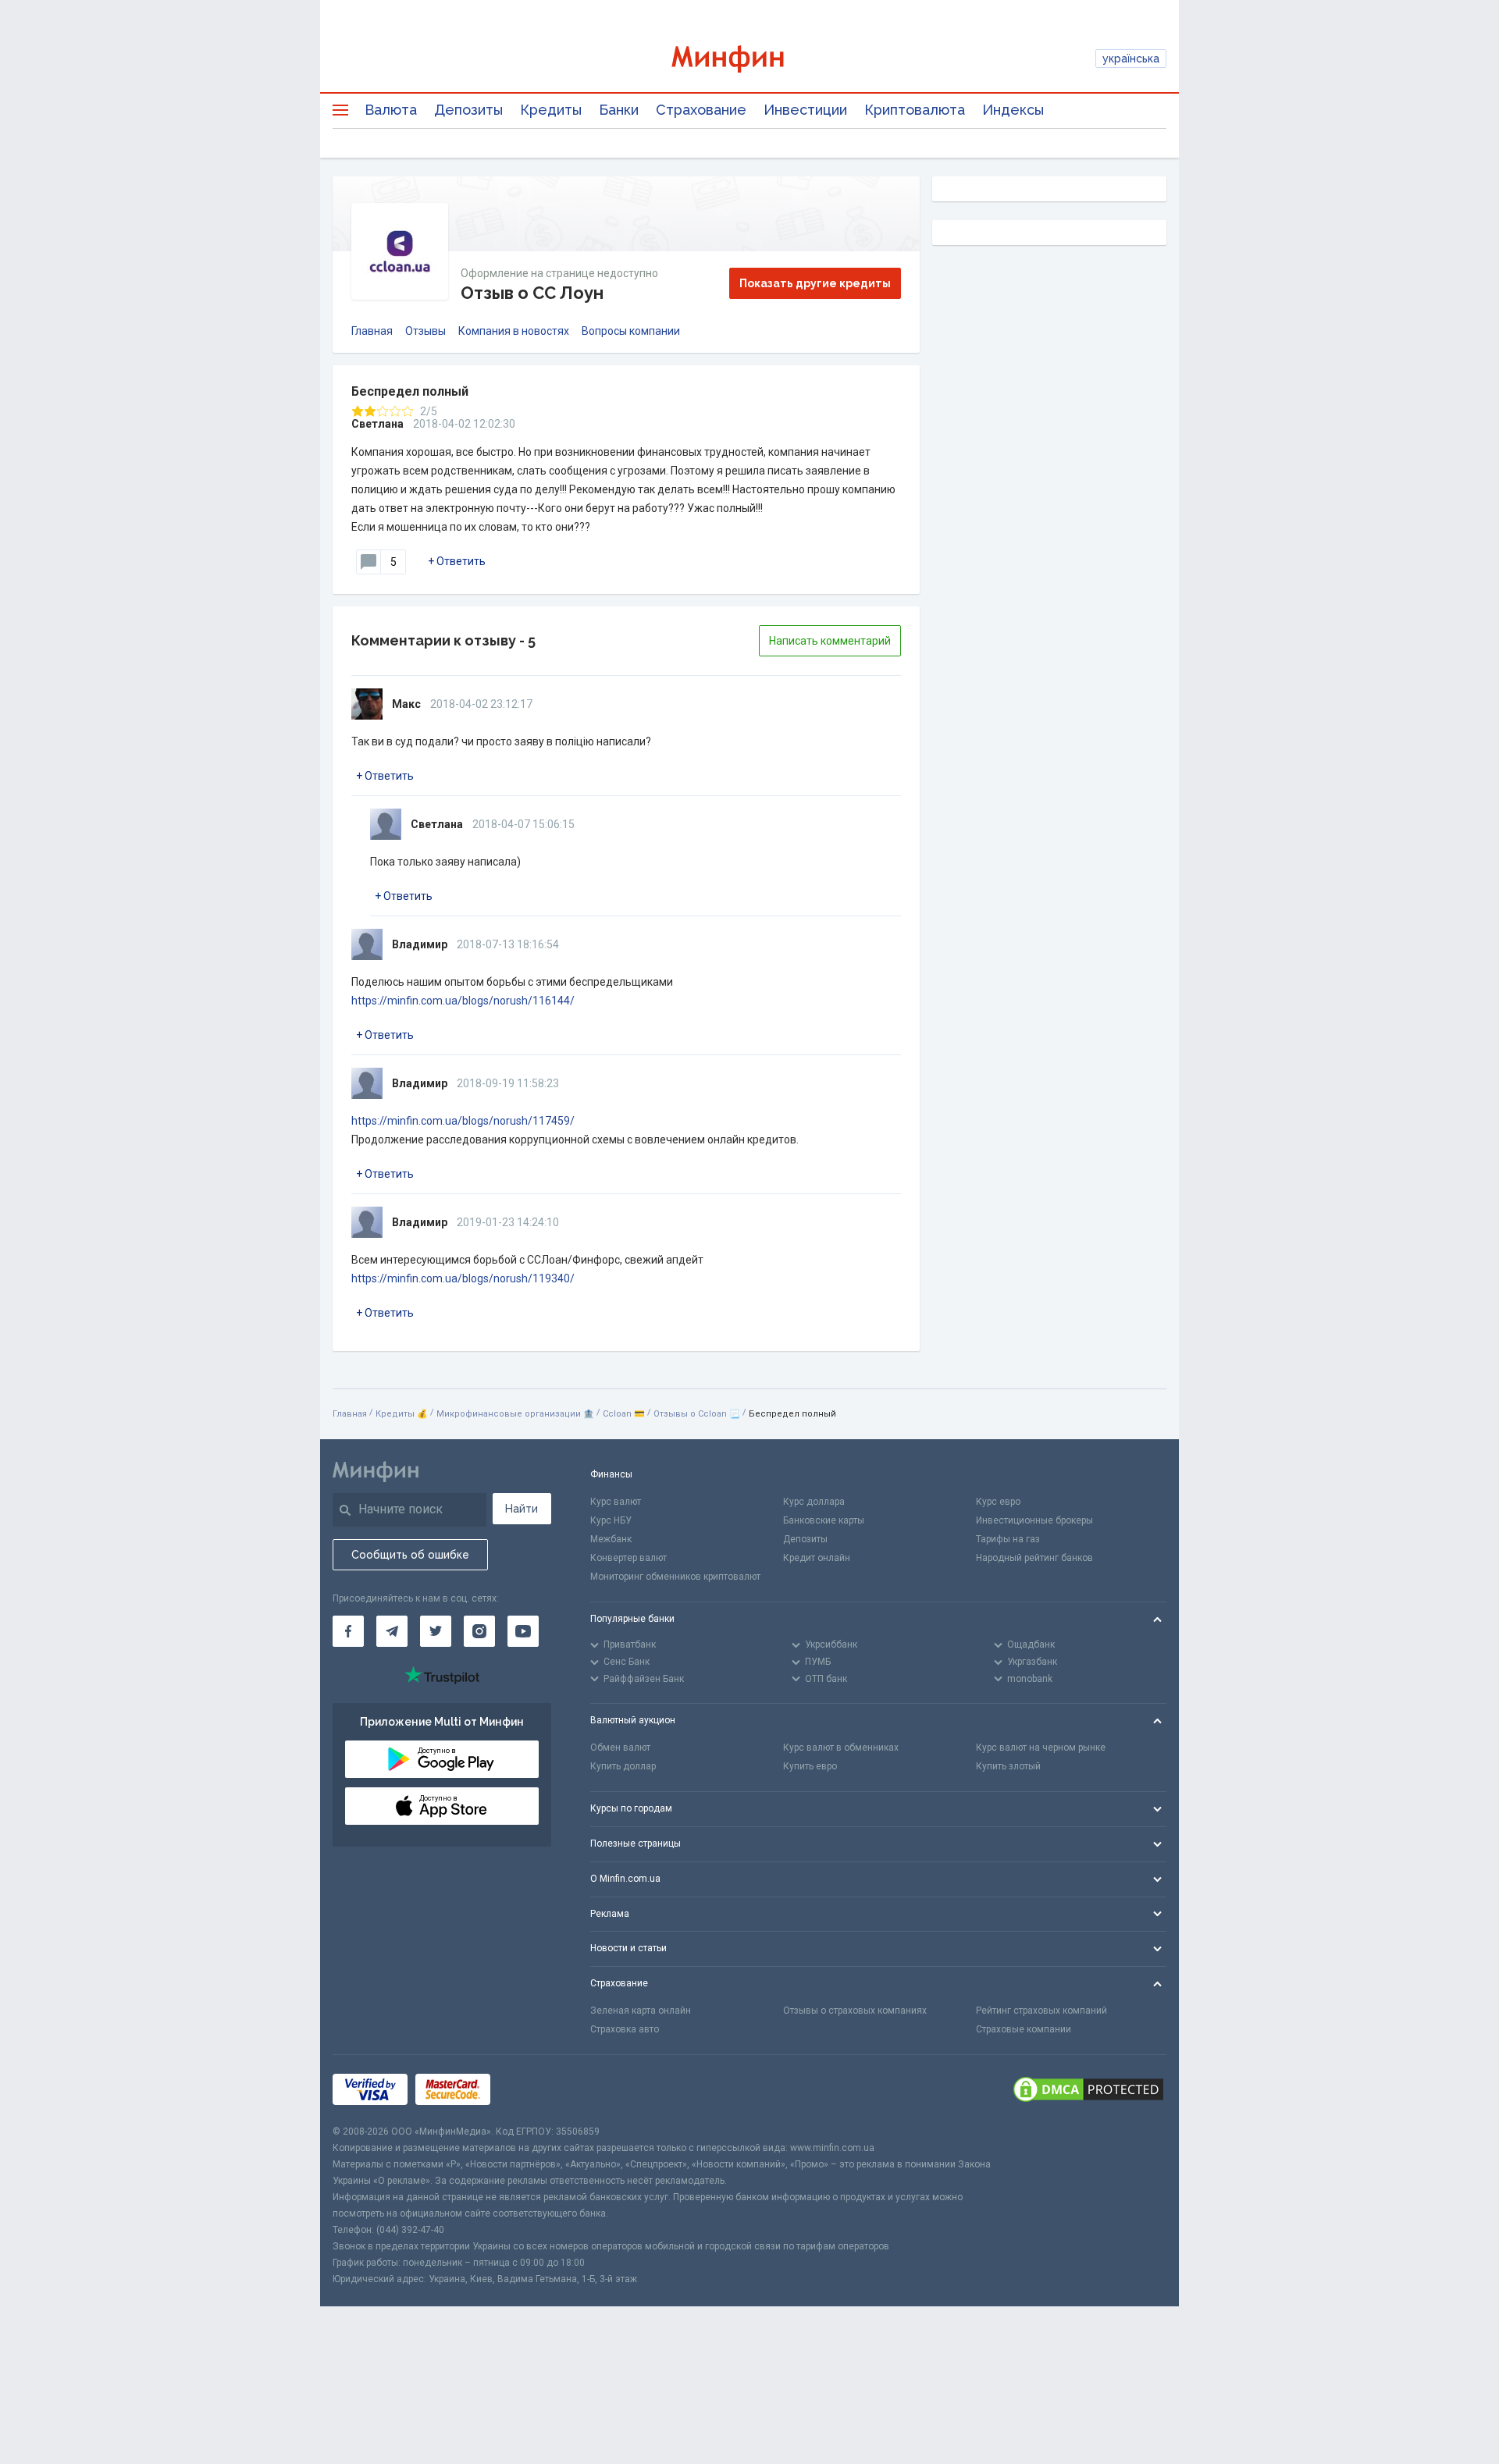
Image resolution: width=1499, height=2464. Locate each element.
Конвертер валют (628, 1558)
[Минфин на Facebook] (348, 1631)
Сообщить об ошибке (410, 1555)
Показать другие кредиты (815, 283)
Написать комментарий (830, 641)
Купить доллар (623, 1766)
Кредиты (551, 110)
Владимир (420, 944)
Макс (406, 704)
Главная (372, 331)
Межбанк (611, 1539)
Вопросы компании (631, 331)
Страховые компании (1024, 2029)
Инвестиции (805, 110)
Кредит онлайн (817, 1558)
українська (1131, 59)
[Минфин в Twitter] (436, 1631)
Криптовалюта (915, 110)
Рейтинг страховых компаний (1041, 2011)
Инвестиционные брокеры (1034, 1520)
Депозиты (468, 110)
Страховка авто (625, 2029)
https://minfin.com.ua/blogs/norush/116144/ (463, 1001)
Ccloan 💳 (624, 1414)
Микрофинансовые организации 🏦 (515, 1414)
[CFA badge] (533, 2089)
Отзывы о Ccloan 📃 (697, 1414)
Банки (619, 110)
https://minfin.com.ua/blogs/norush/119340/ (463, 1278)
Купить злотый (1008, 1766)
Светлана (377, 424)
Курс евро (998, 1502)
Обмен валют (620, 1748)
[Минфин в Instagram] (479, 1631)
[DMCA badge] (1088, 2089)
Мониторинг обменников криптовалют (675, 1577)
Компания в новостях (514, 331)
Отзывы (425, 331)
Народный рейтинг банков (1034, 1558)
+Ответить (457, 561)
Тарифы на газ (1008, 1539)
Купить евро (810, 1766)
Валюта (391, 110)
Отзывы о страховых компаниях (855, 2011)
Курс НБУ (611, 1520)
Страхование (701, 110)
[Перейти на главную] (749, 59)
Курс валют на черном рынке (1041, 1748)
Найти (522, 1509)
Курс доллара (814, 1502)
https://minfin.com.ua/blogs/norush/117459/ (463, 1121)
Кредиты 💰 (402, 1414)
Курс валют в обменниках (841, 1748)
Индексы (1013, 110)
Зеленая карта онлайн (641, 2011)
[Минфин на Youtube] (523, 1631)
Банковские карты (824, 1520)
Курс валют (616, 1502)
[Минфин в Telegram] (392, 1631)
